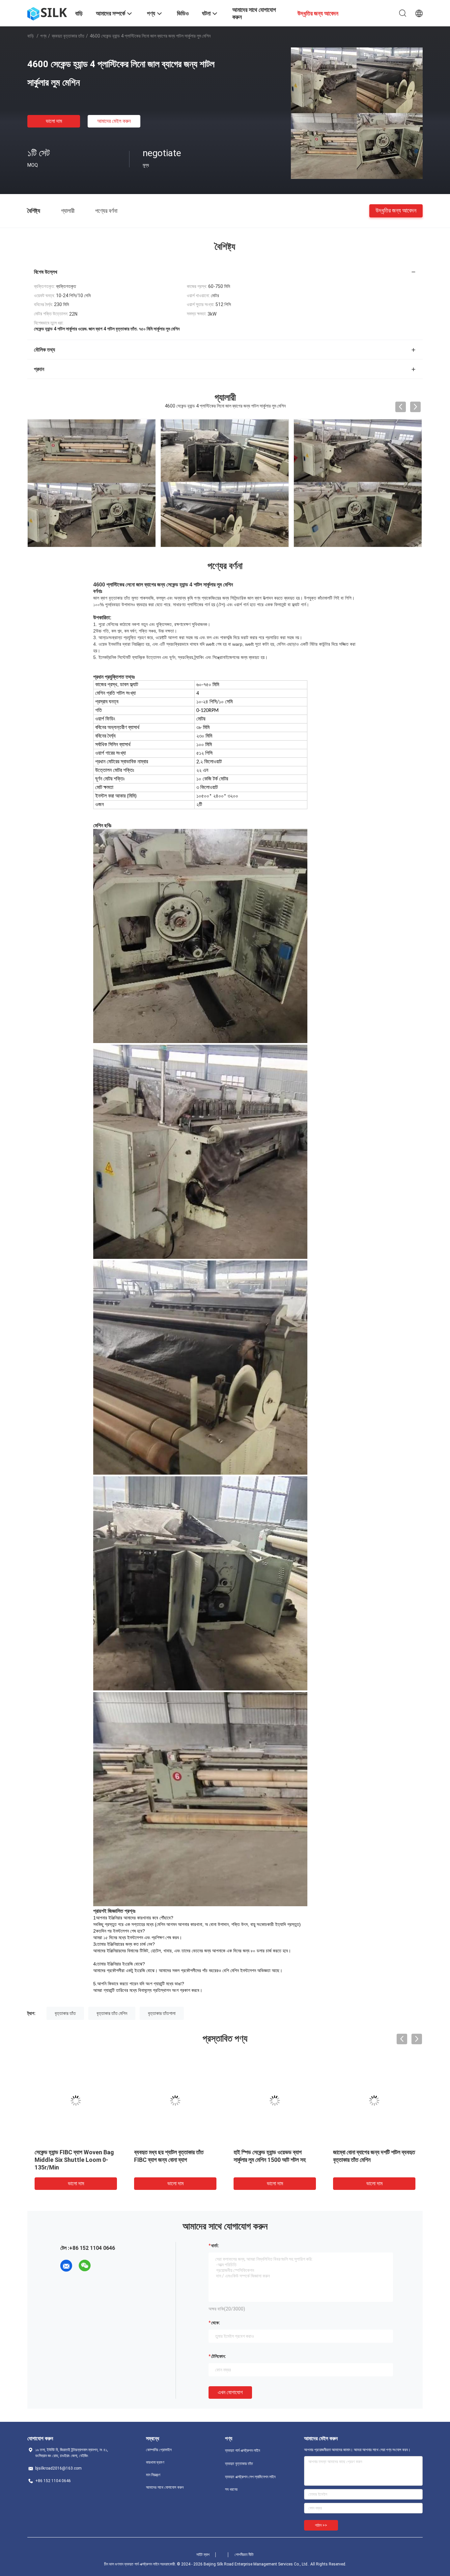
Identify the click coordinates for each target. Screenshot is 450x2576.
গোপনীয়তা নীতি (244, 2555)
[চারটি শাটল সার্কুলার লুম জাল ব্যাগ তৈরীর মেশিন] (76, 2101)
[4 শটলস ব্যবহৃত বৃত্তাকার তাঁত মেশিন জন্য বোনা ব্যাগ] (175, 2101)
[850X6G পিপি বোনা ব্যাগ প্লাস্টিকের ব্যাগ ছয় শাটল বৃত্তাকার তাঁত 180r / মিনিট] (374, 2101)
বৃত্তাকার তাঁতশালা (162, 2013)
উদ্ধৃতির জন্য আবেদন (396, 210)
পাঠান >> (321, 2525)
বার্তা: (215, 2246)
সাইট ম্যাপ (203, 2555)
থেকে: (216, 2323)
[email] (66, 2266)
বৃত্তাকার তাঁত (65, 2013)
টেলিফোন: (219, 2356)
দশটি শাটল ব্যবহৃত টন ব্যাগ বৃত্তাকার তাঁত (272, 2152)
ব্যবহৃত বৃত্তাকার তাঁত (68, 36)
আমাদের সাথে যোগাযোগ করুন (165, 2487)
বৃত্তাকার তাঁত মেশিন (112, 2013)
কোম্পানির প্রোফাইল (159, 2450)
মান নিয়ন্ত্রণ (153, 2475)
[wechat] (85, 2266)
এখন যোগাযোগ (230, 2392)
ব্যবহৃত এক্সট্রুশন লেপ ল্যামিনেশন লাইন (250, 2477)
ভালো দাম (54, 121)
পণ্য (43, 36)
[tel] (103, 2266)
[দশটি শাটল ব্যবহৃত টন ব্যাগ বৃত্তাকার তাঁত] (275, 2101)
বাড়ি (31, 36)
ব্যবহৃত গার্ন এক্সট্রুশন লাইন (242, 2450)
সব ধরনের (231, 2489)
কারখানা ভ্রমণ (155, 2462)
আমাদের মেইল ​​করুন (114, 121)
